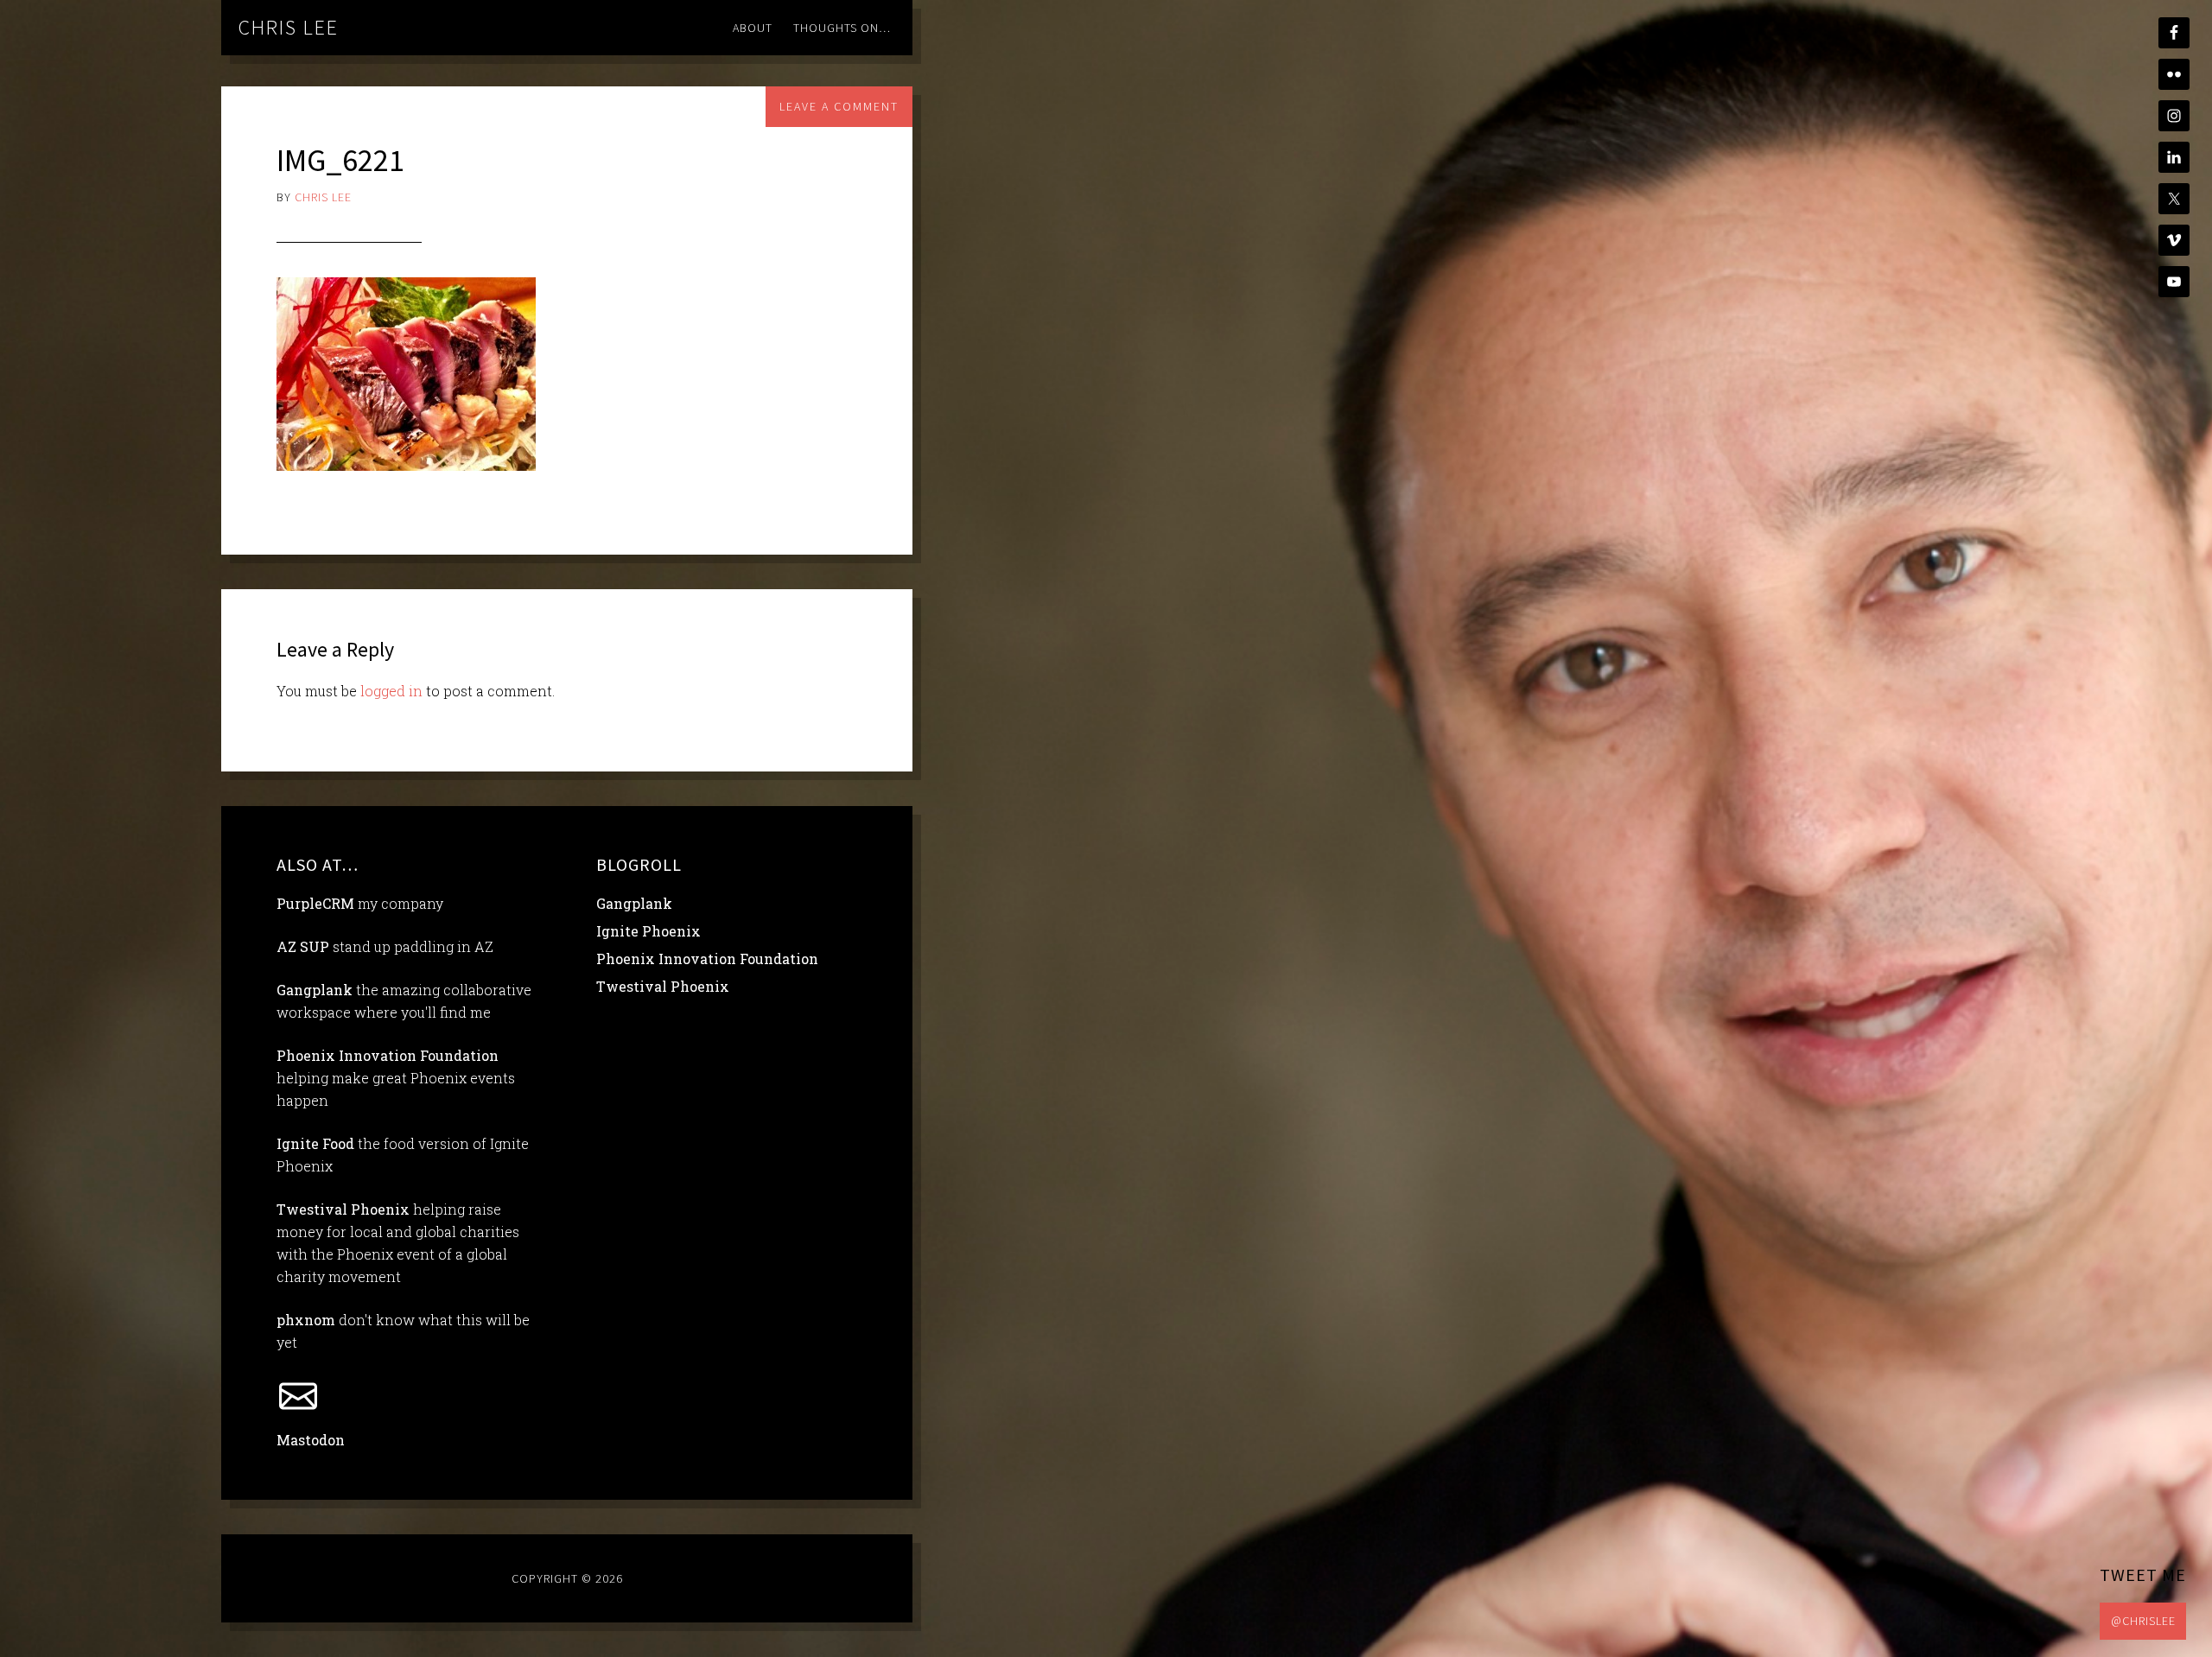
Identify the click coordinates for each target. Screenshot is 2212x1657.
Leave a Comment (839, 106)
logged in (391, 691)
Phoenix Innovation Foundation (388, 1055)
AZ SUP (303, 946)
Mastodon (311, 1440)
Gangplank (315, 990)
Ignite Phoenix (648, 931)
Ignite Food (315, 1143)
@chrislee (2143, 1621)
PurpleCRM (315, 903)
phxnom (306, 1320)
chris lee (289, 27)
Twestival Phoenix (343, 1209)
